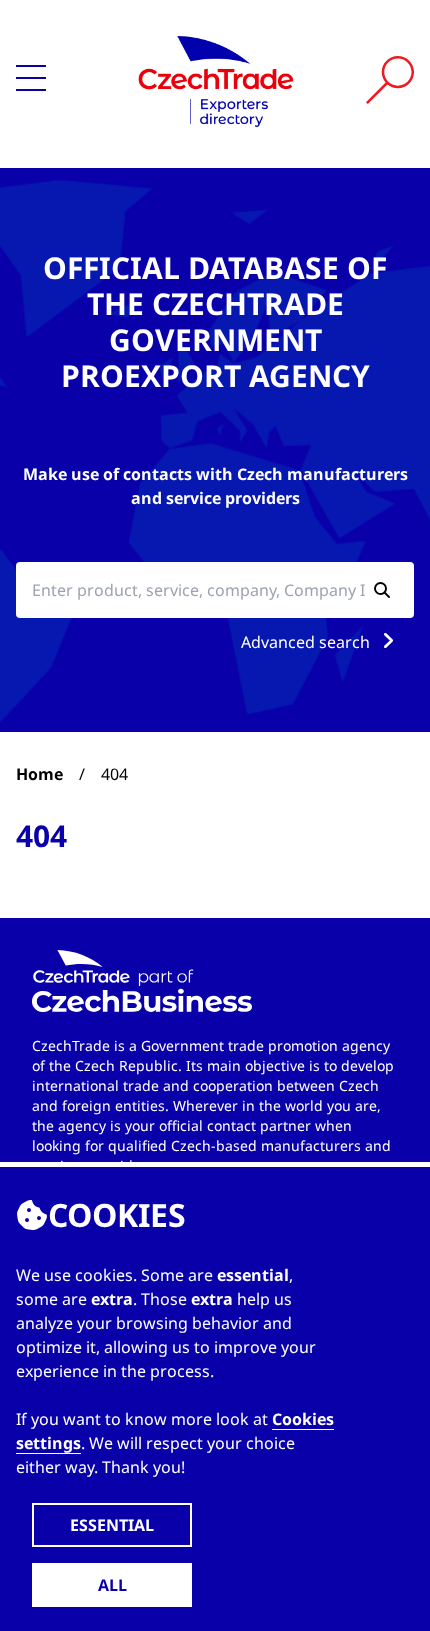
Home (39, 774)
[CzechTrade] (216, 80)
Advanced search (307, 642)
